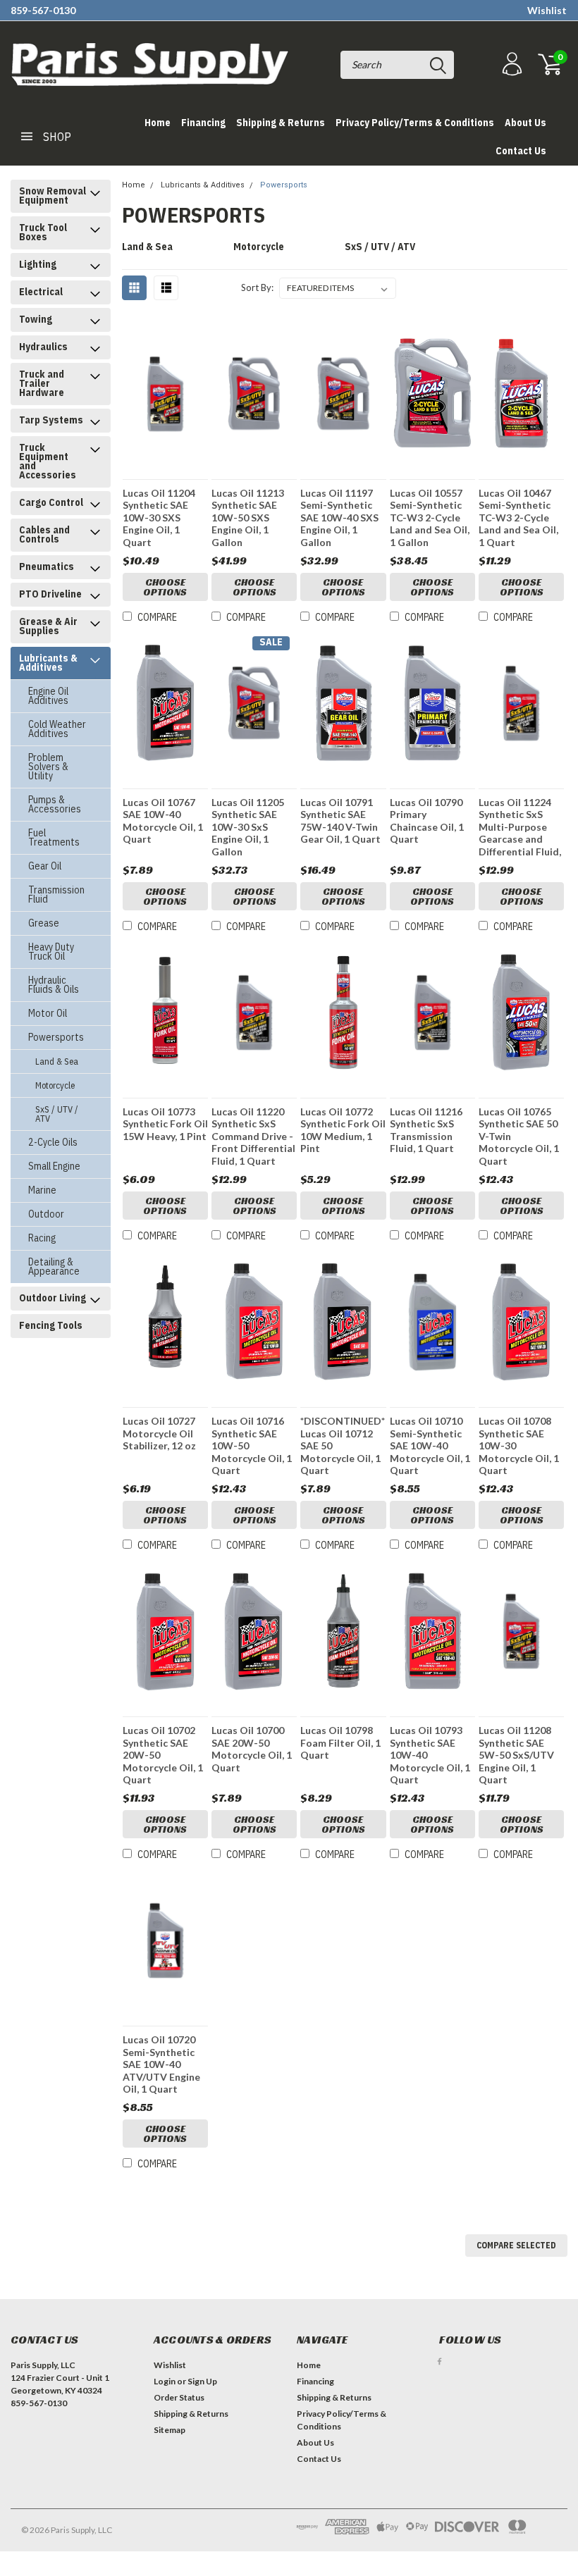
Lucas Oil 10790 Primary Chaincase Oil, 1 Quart (427, 821)
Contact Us (521, 151)
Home (158, 123)
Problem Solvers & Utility (48, 767)
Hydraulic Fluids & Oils (54, 985)
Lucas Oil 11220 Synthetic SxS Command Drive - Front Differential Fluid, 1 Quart (253, 1136)
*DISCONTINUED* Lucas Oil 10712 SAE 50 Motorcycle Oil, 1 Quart (343, 1445)
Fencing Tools (51, 1325)
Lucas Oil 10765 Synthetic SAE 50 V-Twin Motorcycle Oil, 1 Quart (519, 1136)
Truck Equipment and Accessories (48, 461)
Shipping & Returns (281, 123)
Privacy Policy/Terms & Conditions (415, 123)
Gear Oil (45, 866)
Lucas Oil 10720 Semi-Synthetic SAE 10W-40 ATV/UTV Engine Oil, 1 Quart (161, 2064)
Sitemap (170, 2430)
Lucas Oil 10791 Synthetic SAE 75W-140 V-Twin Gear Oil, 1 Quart (340, 821)
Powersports (56, 1037)
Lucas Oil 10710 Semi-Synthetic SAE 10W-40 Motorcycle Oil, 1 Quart (430, 1445)
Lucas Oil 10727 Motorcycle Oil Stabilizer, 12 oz (159, 1433)
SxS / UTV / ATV (57, 1114)
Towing (36, 319)
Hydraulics (43, 347)
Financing (203, 123)
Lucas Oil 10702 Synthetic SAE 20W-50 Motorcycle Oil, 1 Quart (163, 1755)
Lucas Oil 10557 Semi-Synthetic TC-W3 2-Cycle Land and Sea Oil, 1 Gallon (430, 518)
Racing (42, 1238)
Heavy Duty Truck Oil (51, 952)
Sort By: (257, 287)
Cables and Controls (44, 534)
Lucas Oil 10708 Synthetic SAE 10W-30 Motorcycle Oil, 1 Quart (519, 1445)
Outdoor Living (53, 1298)
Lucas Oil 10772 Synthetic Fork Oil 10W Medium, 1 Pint (343, 1130)
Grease (44, 923)
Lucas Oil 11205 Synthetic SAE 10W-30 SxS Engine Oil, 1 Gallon (248, 827)
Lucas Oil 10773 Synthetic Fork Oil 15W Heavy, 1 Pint (165, 1124)
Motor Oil (48, 1013)
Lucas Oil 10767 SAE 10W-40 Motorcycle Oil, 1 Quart (163, 821)
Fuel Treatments (54, 837)
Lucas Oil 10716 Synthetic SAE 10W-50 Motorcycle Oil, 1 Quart (252, 1445)
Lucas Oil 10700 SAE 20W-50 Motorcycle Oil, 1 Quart (252, 1749)
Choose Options (165, 587)
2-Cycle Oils (53, 1142)
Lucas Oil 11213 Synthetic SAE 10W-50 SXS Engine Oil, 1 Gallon (248, 518)
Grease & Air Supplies (48, 626)
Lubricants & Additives (48, 663)
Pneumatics (47, 566)
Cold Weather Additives (57, 729)
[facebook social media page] (439, 2361)
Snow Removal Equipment (53, 196)
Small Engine (54, 1166)
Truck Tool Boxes (43, 232)
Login (165, 2381)
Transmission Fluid (56, 894)
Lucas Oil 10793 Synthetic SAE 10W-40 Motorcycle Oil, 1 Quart (430, 1755)
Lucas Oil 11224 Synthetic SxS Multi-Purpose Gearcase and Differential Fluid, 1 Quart (520, 828)
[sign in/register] (510, 64)
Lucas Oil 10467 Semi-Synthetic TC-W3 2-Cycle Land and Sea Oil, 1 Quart (518, 518)
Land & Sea (57, 1061)
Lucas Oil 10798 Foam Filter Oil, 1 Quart (340, 1742)
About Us (525, 123)
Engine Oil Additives (48, 696)
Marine (42, 1190)
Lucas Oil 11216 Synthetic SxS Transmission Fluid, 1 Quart (426, 1130)
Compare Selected (516, 2245)
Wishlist (547, 10)
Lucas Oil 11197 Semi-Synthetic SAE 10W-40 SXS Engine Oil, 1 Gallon (339, 518)
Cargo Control (51, 502)
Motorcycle (55, 1085)
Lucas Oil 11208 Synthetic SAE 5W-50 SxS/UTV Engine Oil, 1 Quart (516, 1755)
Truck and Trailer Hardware (42, 383)
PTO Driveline (50, 594)
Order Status (179, 2397)
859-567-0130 (43, 10)
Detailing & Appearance (54, 1267)
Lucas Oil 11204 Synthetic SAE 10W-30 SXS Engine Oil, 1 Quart (159, 518)
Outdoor (46, 1214)
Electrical (41, 292)
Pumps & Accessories (55, 804)
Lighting (38, 264)
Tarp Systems (51, 420)
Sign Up (202, 2381)
